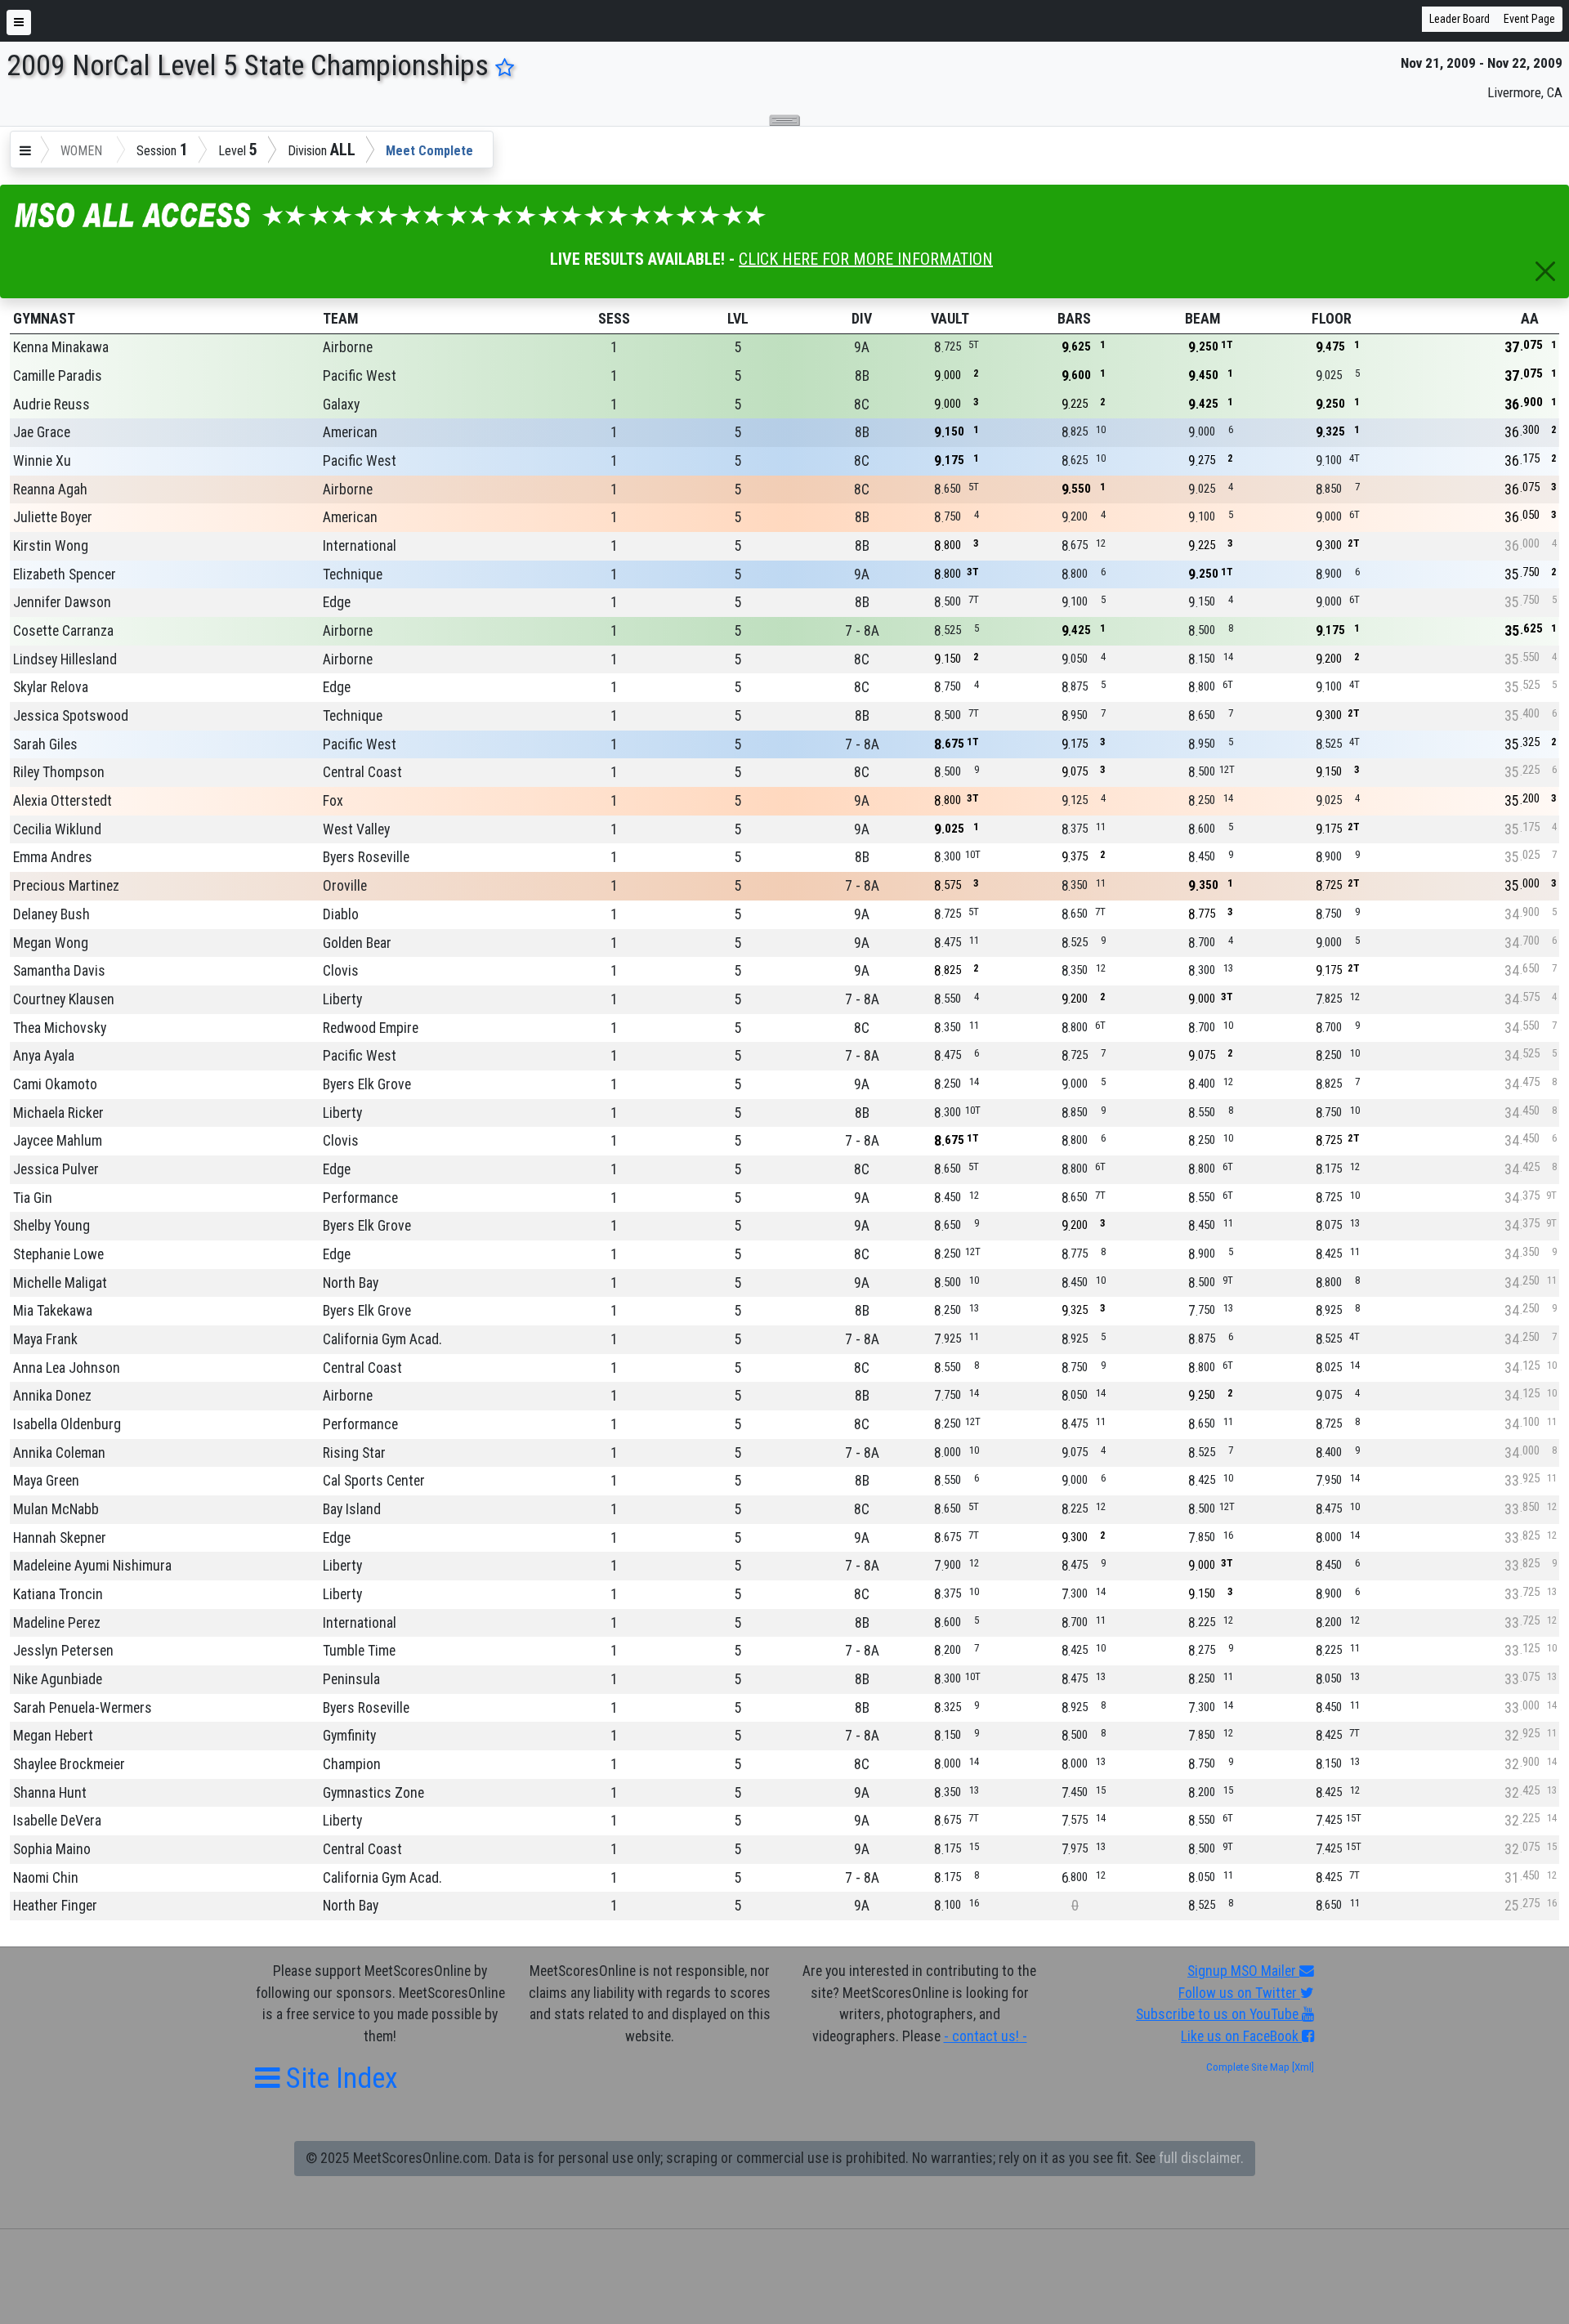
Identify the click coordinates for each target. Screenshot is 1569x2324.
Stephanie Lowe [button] (58, 1254)
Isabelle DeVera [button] (57, 1821)
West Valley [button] (356, 829)
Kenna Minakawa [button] (61, 347)
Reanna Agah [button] (50, 489)
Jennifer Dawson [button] (62, 602)
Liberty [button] (342, 999)
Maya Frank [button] (45, 1339)
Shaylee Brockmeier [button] (69, 1764)
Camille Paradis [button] (58, 376)
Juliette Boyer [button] (53, 517)
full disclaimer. (1201, 2158)
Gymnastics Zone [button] (373, 1793)
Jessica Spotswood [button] (71, 716)
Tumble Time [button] (359, 1651)
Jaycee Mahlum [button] (58, 1141)
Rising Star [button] (354, 1453)
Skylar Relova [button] (51, 687)
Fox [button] (333, 801)
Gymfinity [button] (349, 1736)
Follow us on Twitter (1239, 1993)
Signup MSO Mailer (1243, 1971)
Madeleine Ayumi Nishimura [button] (92, 1566)
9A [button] (862, 347)
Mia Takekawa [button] (53, 1311)
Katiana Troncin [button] (58, 1594)
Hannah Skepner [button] (60, 1538)
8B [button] (862, 376)
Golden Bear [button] (357, 943)
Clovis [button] (341, 971)
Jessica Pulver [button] (56, 1169)
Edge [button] (337, 602)
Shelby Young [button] (51, 1226)
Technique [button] (353, 574)
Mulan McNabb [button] (56, 1509)
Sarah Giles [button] (45, 744)
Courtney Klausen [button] (64, 999)
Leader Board (1459, 19)
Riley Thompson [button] (59, 772)
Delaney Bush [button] (51, 914)
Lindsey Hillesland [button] (65, 659)
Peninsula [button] (351, 1679)
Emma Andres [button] (53, 857)
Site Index (339, 2078)
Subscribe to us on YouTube (1219, 2014)
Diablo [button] (341, 914)
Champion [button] (352, 1764)
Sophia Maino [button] (52, 1849)
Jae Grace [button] (42, 432)
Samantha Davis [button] (59, 971)
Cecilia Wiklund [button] (57, 829)
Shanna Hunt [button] (50, 1793)
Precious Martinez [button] (66, 886)
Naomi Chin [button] (46, 1878)
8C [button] (862, 404)
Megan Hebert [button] (53, 1736)
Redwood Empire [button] (371, 1028)
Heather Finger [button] (55, 1906)
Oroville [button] (345, 886)
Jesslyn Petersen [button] (63, 1651)
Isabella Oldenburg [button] (67, 1424)
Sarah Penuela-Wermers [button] (83, 1708)
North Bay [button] (351, 1283)
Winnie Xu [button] (42, 461)
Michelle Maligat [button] (60, 1283)
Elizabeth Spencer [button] (65, 574)
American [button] (350, 432)
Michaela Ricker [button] (58, 1113)
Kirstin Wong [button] (51, 546)
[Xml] (1302, 2067)
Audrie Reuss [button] (51, 404)
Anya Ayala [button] (44, 1056)
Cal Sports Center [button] (374, 1481)
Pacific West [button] (360, 376)
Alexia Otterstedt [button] (63, 801)
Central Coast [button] (362, 772)
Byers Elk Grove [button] (367, 1084)
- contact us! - (986, 2036)
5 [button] (738, 347)
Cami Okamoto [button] (55, 1084)
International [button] (360, 546)
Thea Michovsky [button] (60, 1028)
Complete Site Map (1248, 2067)
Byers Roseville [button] (366, 857)
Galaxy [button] (341, 404)
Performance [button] (360, 1198)
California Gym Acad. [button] (382, 1339)
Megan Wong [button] (51, 943)
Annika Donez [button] (52, 1396)
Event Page (1529, 19)
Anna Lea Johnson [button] (67, 1368)
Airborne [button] (348, 347)
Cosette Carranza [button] (63, 631)
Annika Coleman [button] (59, 1453)
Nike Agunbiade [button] (58, 1679)
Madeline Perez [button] (57, 1623)
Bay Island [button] (352, 1509)
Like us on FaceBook (1241, 2036)
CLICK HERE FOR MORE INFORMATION (866, 259)
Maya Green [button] (46, 1481)
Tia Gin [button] (33, 1198)
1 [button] (614, 347)
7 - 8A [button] (862, 631)
